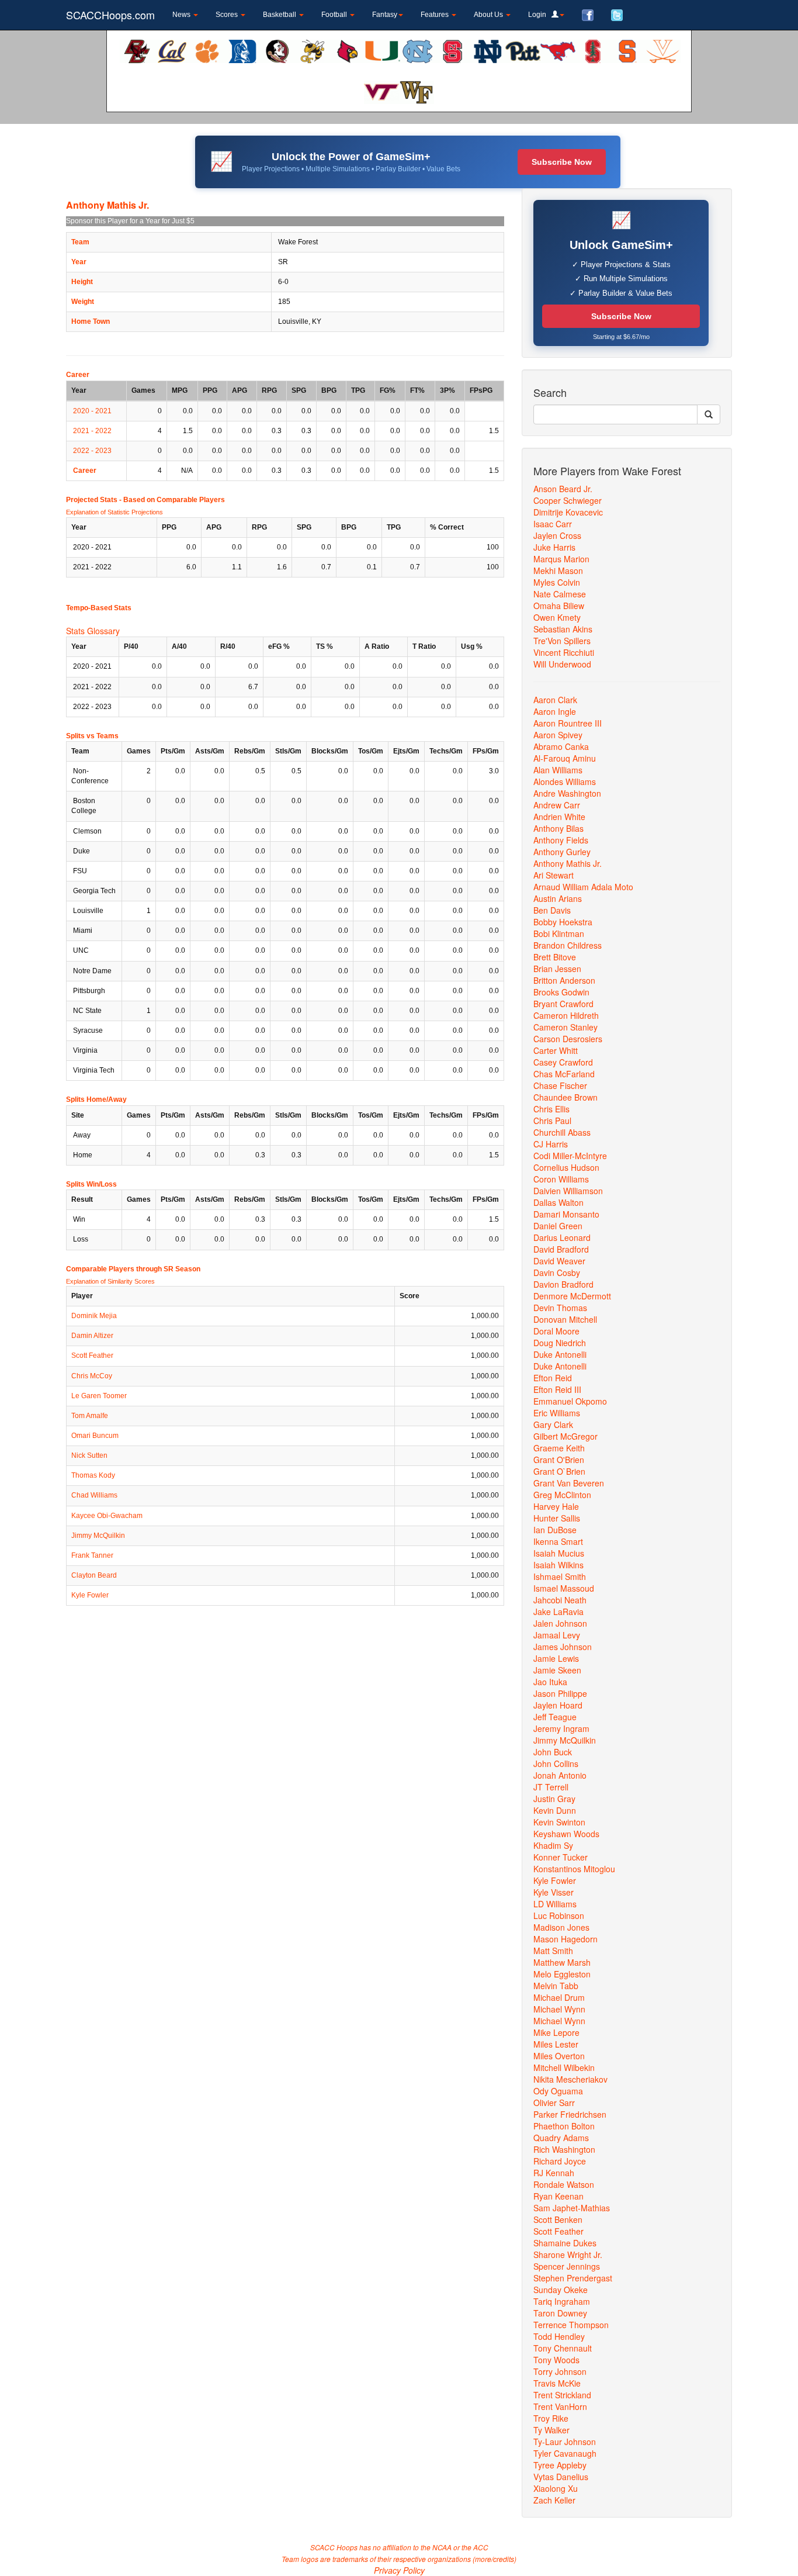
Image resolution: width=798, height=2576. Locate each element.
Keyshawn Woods (566, 1834)
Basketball (280, 15)
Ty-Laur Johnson (565, 2442)
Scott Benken (558, 2219)
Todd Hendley (559, 2336)
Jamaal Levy (557, 1635)
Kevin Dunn (555, 1810)
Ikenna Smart (558, 1541)
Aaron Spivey (558, 735)
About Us (489, 15)
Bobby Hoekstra (563, 922)
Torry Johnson (560, 2371)
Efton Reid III (557, 1389)
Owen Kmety (557, 617)
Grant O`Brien (559, 1471)
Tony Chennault (563, 2348)
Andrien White (559, 817)
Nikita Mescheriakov (570, 2079)
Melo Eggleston (562, 1974)
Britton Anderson (564, 980)
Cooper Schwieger (568, 500)
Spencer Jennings (567, 2266)
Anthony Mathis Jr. (568, 863)
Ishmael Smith (560, 1576)
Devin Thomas (560, 1308)
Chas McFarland (564, 1074)
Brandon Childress (568, 945)
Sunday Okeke (561, 2290)
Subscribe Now (562, 162)
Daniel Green (558, 1226)
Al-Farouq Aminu (565, 758)
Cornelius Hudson (566, 1167)
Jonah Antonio (560, 1775)
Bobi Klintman (559, 933)
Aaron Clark (555, 700)
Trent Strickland (562, 2395)
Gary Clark (553, 1424)
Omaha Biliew (559, 606)
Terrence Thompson (571, 2325)
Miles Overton (559, 2056)
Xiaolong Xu (556, 2488)
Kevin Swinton (559, 1822)
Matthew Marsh (562, 1962)
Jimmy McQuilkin (98, 1536)
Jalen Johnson (560, 1623)
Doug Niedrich (560, 1343)
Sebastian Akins (563, 629)
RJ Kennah (554, 2173)
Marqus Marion (561, 559)
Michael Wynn (559, 2009)
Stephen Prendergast (573, 2278)
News (182, 15)
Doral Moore (556, 1331)
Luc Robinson (559, 1915)
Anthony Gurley (562, 852)
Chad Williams (94, 1495)
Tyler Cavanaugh (565, 2453)
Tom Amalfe (90, 1416)
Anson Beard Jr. (563, 489)
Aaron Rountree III (568, 723)
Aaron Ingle (555, 711)
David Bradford (561, 1249)
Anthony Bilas (558, 828)
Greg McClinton (562, 1495)
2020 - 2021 (92, 411)
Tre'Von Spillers (562, 641)
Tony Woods (556, 2360)
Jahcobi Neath (560, 1600)
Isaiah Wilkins (558, 1565)
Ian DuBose (555, 1530)
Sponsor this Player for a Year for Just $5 (130, 221)
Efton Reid (553, 1378)
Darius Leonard (562, 1237)
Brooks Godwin (561, 992)
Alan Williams (558, 770)
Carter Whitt (556, 1050)
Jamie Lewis (556, 1658)
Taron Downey (560, 2313)
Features (436, 15)
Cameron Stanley (565, 1027)
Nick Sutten (89, 1455)
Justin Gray (554, 1799)
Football (335, 15)
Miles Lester (556, 2044)
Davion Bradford (563, 1284)
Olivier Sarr (554, 2103)
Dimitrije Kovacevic (568, 512)
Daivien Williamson (568, 1191)
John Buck (553, 1752)
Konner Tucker (561, 1857)
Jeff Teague (555, 1717)
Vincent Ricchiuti (564, 652)
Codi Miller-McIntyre (570, 1156)
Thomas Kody (93, 1475)
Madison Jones (561, 1927)
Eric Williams (557, 1413)
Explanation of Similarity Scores (110, 1281)
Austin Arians (558, 898)
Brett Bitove (555, 957)
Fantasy (385, 15)
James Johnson (563, 1647)
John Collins (556, 1764)
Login (540, 15)
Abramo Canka (561, 746)
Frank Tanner (92, 1555)
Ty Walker (551, 2430)
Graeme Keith (559, 1448)
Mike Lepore (556, 2032)
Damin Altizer (92, 1336)
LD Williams (555, 1904)
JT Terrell (551, 1787)
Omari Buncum (95, 1436)
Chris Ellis (551, 1109)
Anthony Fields (561, 840)
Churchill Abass (562, 1132)
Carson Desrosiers (568, 1039)
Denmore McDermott (572, 1296)
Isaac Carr (553, 524)
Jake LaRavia (558, 1612)
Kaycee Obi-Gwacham (107, 1516)
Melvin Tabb (556, 1986)
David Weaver (559, 1261)
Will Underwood (562, 664)
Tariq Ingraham (562, 2301)
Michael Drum (559, 1997)
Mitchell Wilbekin (564, 2067)
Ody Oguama (558, 2091)
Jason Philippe (560, 1693)
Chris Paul (552, 1121)
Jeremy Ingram (561, 1728)
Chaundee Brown (565, 1097)
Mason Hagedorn (565, 1939)
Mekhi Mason (558, 570)
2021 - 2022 (92, 431)
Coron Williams (561, 1179)
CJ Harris (551, 1144)
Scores (228, 15)
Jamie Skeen (557, 1670)
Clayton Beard (94, 1575)
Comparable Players (191, 500)
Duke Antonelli (560, 1354)
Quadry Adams (561, 2138)
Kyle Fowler (90, 1595)
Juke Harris (554, 547)
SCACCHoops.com (110, 15)
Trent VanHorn (560, 2406)
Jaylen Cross (557, 535)
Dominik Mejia (94, 1316)
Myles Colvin (557, 582)
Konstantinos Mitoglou (574, 1869)
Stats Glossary (93, 631)
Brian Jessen (557, 969)
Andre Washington (567, 793)
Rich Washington (564, 2149)
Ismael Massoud (564, 1588)
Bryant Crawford (563, 1004)
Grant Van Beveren (569, 1483)
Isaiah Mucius (559, 1553)
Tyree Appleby (560, 2465)
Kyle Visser (554, 1892)
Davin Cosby (557, 1273)
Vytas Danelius (561, 2477)
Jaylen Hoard (558, 1705)
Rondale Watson (564, 2184)
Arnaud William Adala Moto (583, 887)
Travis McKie (557, 2383)
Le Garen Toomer (99, 1396)
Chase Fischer (560, 1085)
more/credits (495, 2559)
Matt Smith (553, 1951)
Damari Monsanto (566, 1214)
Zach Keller (554, 2500)
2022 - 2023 (92, 451)
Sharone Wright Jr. (568, 2255)
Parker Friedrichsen (570, 2114)
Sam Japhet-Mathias (572, 2208)
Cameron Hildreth (566, 1015)
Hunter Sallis (557, 1518)
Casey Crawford (563, 1062)
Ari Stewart (554, 875)
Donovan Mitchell (565, 1319)
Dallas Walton (558, 1202)
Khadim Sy (553, 1845)
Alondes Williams (565, 782)
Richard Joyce (560, 2161)
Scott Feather (92, 1356)
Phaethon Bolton (564, 2126)
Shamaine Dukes (565, 2243)
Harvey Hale (556, 1506)
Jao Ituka (550, 1682)
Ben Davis (552, 910)
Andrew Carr (557, 805)
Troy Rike (551, 2418)
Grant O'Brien (559, 1460)
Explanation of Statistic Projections (115, 512)
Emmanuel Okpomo (570, 1401)
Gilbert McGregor (565, 1436)
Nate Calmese (560, 594)
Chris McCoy (92, 1376)
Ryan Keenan (558, 2196)
